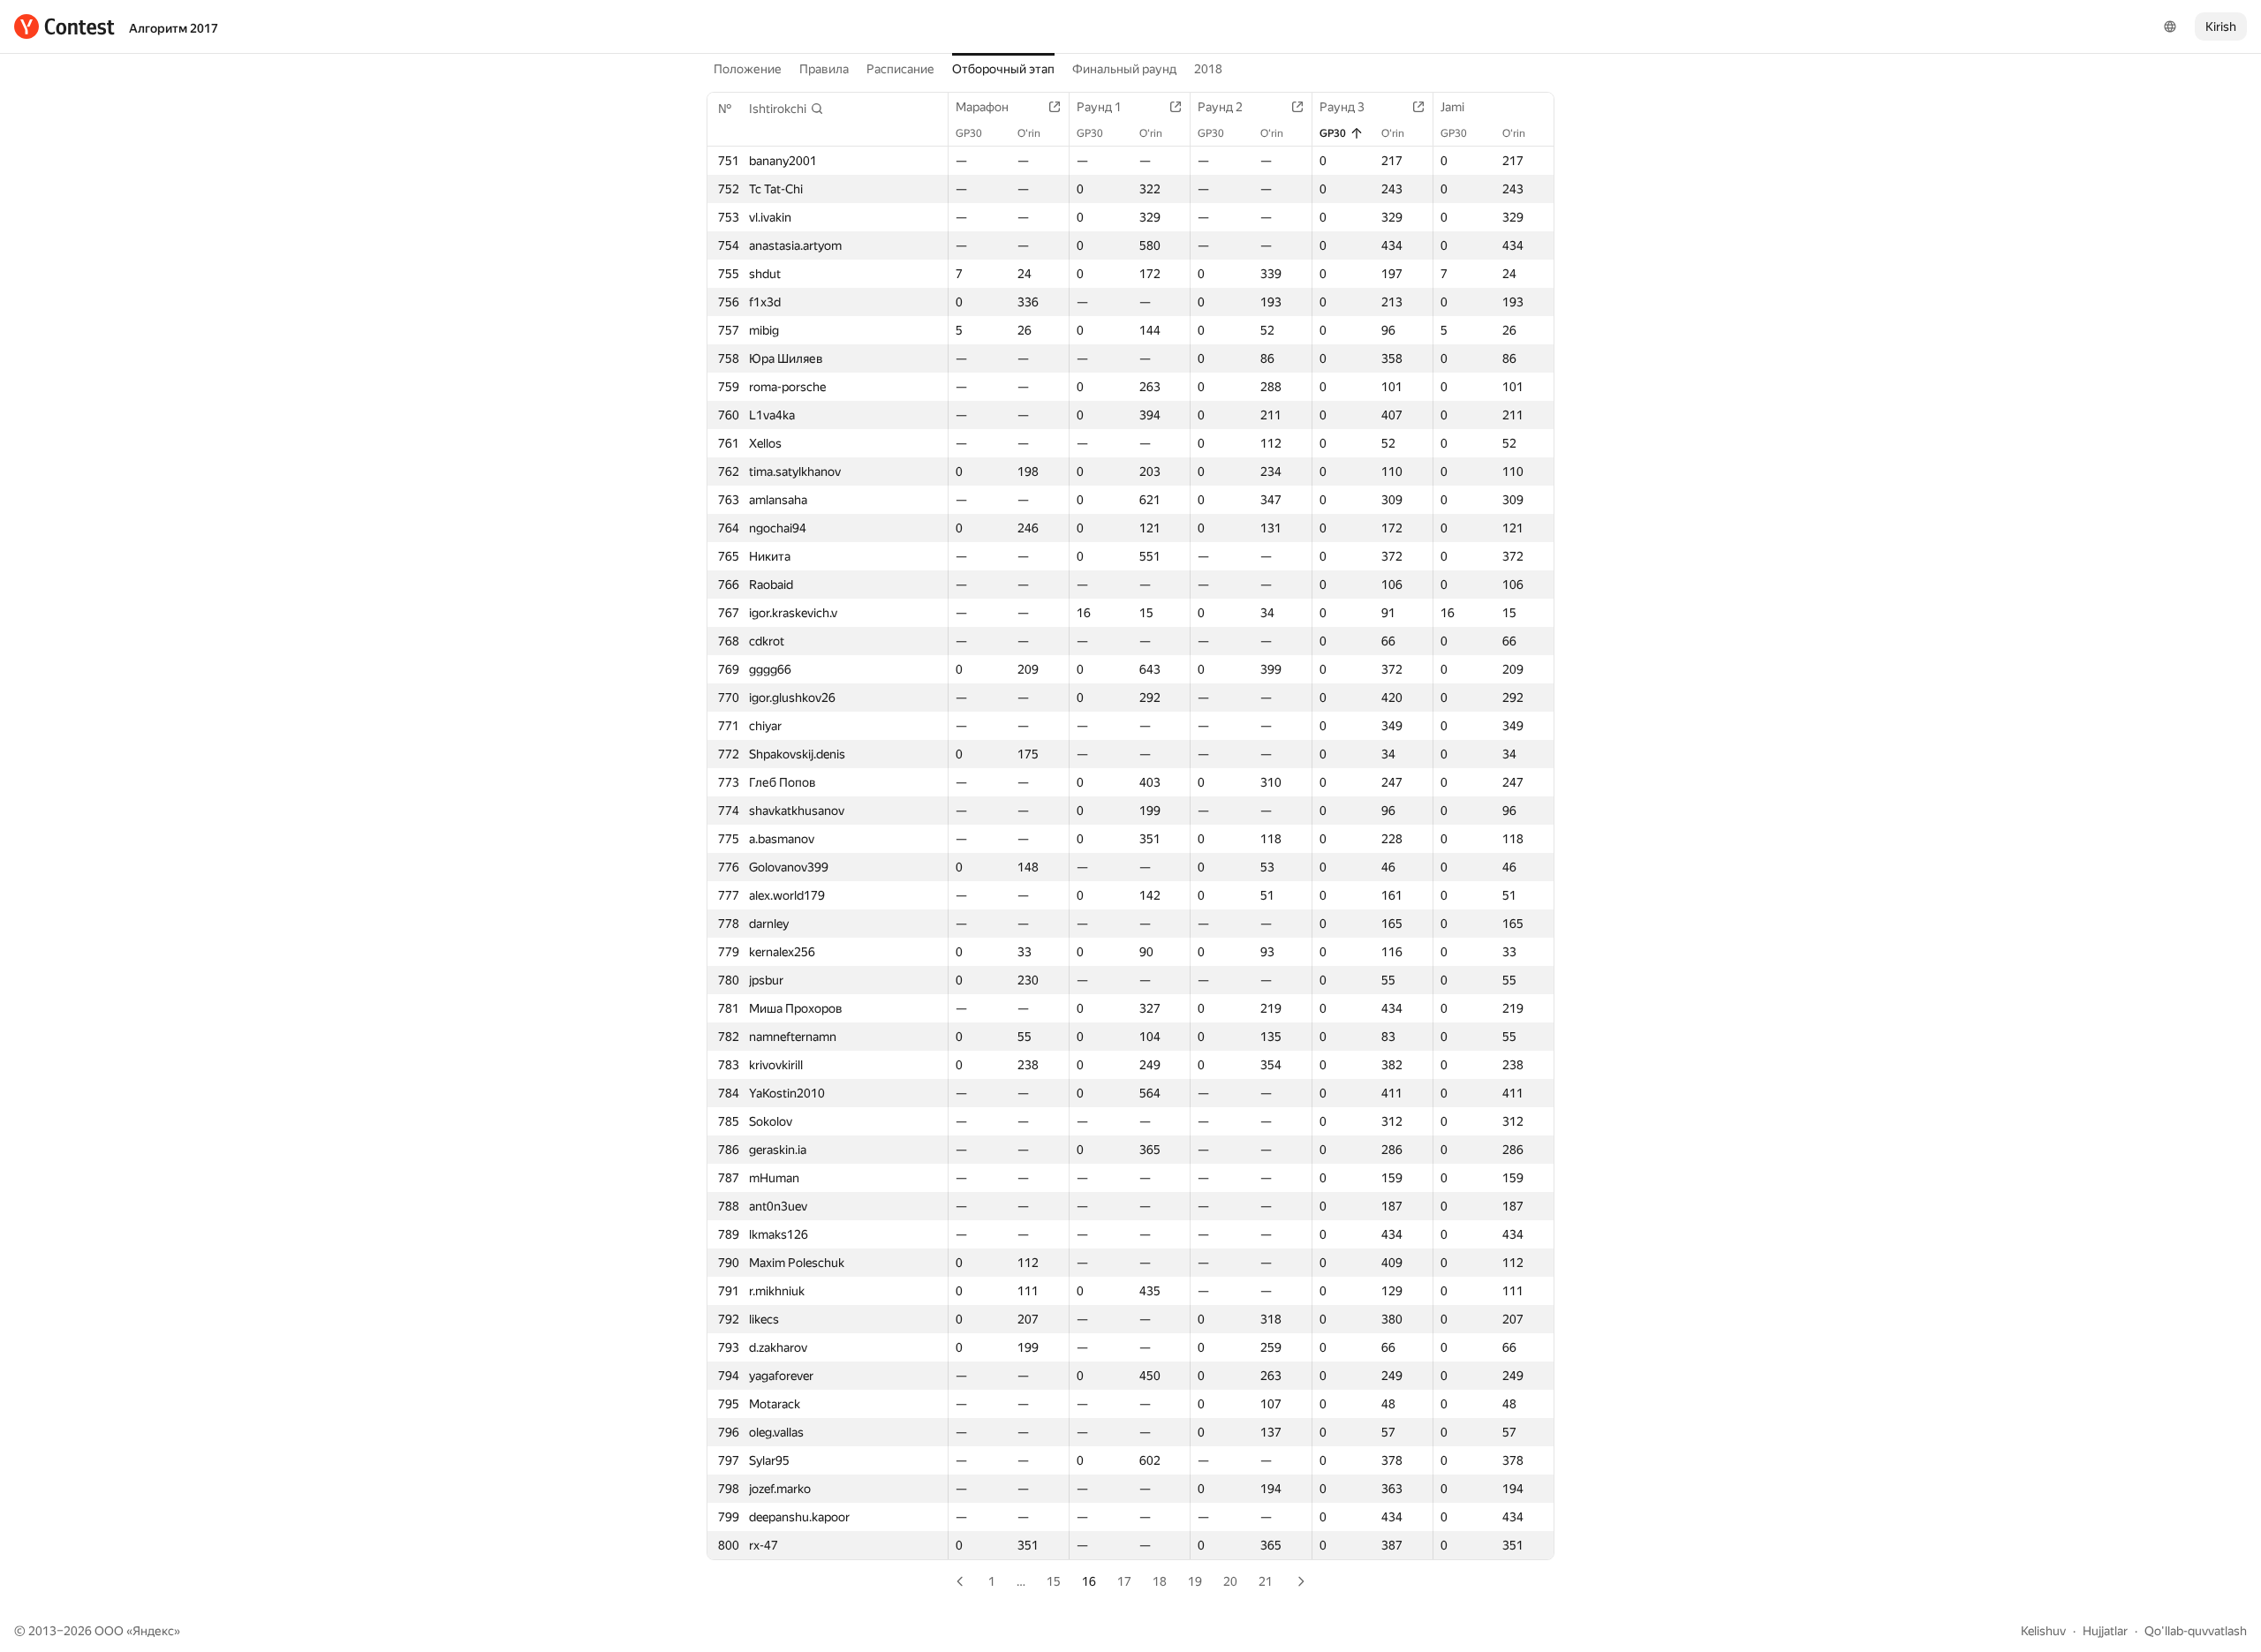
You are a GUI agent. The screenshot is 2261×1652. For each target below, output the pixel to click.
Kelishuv (2043, 1631)
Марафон (982, 107)
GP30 (969, 133)
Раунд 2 (1220, 107)
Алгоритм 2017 (174, 28)
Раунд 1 (1099, 107)
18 (1160, 1581)
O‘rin (1029, 133)
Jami (1452, 107)
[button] (786, 109)
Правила (824, 69)
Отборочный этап (1003, 69)
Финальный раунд (1124, 69)
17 (1124, 1581)
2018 (1208, 69)
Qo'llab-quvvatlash (2196, 1631)
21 (1266, 1581)
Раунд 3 (1342, 107)
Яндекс (153, 1631)
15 (1054, 1581)
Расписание (900, 69)
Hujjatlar (2105, 1631)
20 (1230, 1581)
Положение (748, 69)
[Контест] (64, 26)
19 (1195, 1581)
